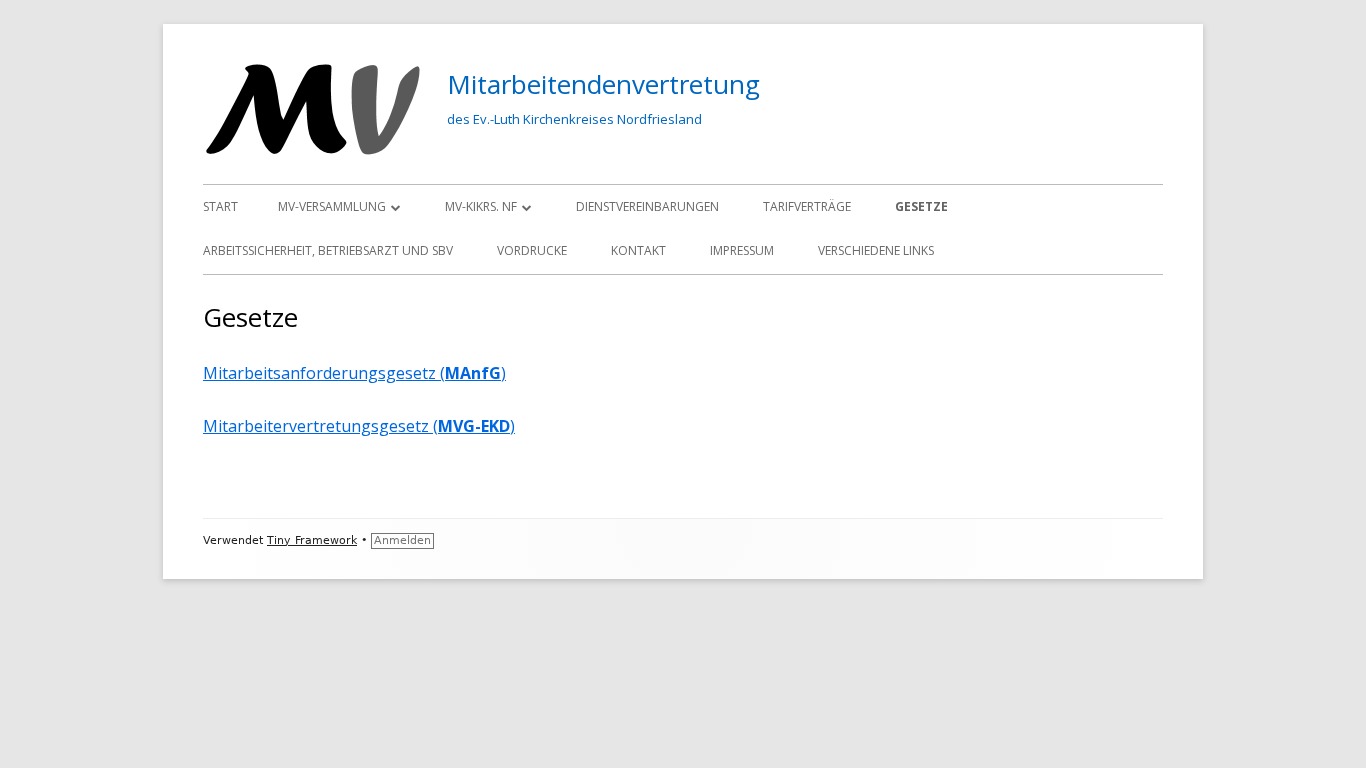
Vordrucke (532, 250)
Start (220, 206)
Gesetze (921, 206)
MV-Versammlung (332, 206)
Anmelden (402, 540)
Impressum (742, 250)
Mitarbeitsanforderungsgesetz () (354, 373)
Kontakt (638, 250)
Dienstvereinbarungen (647, 206)
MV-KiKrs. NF (481, 206)
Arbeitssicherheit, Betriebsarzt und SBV (328, 250)
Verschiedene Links (876, 250)
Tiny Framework (312, 540)
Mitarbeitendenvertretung (603, 84)
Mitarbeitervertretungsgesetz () (359, 426)
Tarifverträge (807, 206)
